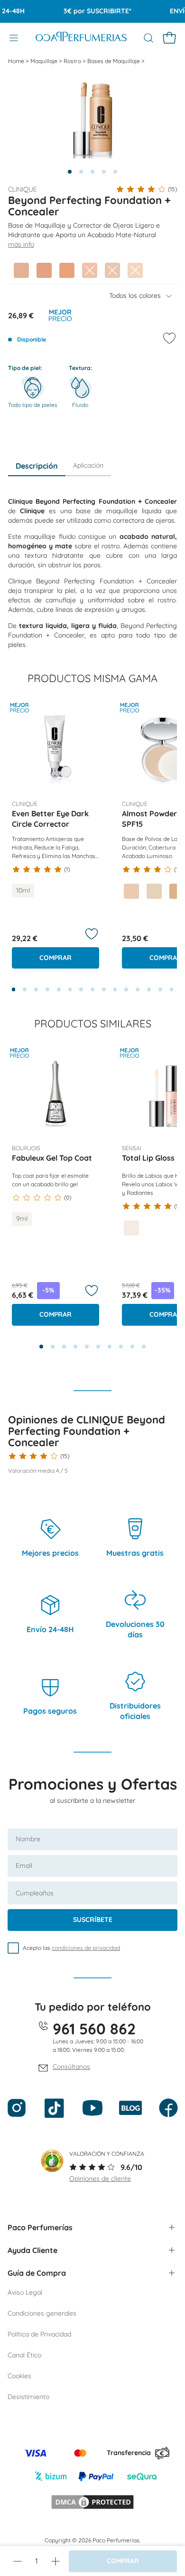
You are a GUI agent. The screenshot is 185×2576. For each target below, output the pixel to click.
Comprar (55, 958)
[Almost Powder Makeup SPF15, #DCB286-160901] (177, 891)
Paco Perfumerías (40, 2227)
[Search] (148, 38)
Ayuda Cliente (32, 2250)
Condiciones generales (42, 2313)
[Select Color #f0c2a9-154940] (90, 270)
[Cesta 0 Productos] (169, 38)
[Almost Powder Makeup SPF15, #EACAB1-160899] (131, 891)
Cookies (19, 2376)
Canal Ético (24, 2355)
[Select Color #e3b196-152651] (21, 270)
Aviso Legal (25, 2292)
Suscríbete (93, 1920)
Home (17, 61)
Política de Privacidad (39, 2334)
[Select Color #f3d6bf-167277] (135, 270)
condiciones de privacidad (86, 1948)
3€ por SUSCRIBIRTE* (89, 11)
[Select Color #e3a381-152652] (44, 270)
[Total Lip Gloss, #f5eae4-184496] (131, 1228)
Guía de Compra (37, 2273)
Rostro (73, 61)
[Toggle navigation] (14, 38)
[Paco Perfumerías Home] (81, 38)
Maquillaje (45, 61)
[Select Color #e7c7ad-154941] (112, 270)
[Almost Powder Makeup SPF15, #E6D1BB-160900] (154, 891)
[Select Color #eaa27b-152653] (67, 270)
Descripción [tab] (37, 466)
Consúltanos (71, 2067)
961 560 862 (94, 2029)
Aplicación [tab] (88, 465)
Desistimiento (28, 2397)
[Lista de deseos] (92, 934)
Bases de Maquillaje (114, 61)
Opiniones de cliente (100, 2179)
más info (21, 244)
